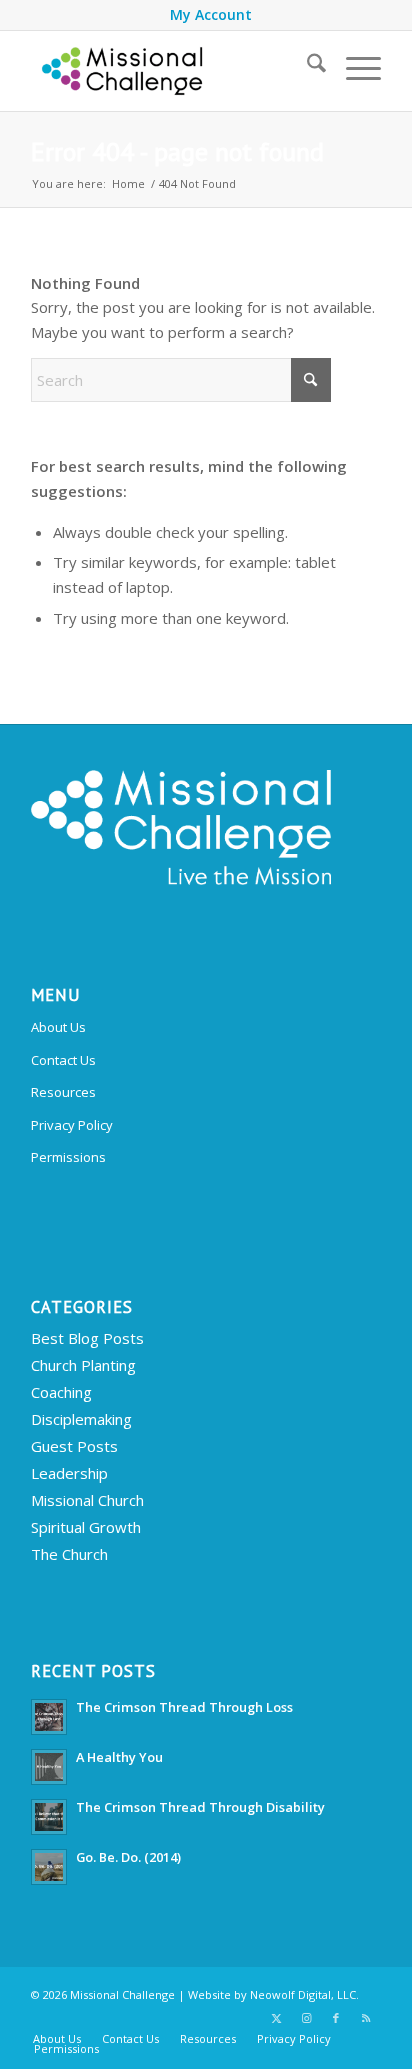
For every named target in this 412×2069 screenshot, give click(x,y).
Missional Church (87, 1500)
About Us (58, 1027)
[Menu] (353, 66)
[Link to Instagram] (306, 2018)
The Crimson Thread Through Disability (200, 1807)
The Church (69, 1554)
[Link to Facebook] (336, 2018)
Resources (63, 1092)
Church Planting (83, 1365)
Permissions (68, 1157)
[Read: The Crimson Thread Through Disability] (49, 1817)
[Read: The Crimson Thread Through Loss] (49, 1717)
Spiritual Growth (86, 1527)
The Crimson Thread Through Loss (184, 1707)
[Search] (306, 66)
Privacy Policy (72, 1125)
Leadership (69, 1473)
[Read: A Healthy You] (49, 1767)
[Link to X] (276, 2018)
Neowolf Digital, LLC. (304, 1994)
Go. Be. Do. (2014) (128, 1857)
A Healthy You (119, 1757)
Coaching (61, 1392)
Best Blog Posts (87, 1338)
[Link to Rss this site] (366, 2018)
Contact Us (63, 1060)
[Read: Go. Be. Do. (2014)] (49, 1867)
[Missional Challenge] (171, 71)
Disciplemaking (81, 1419)
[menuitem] (211, 15)
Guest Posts (74, 1446)
